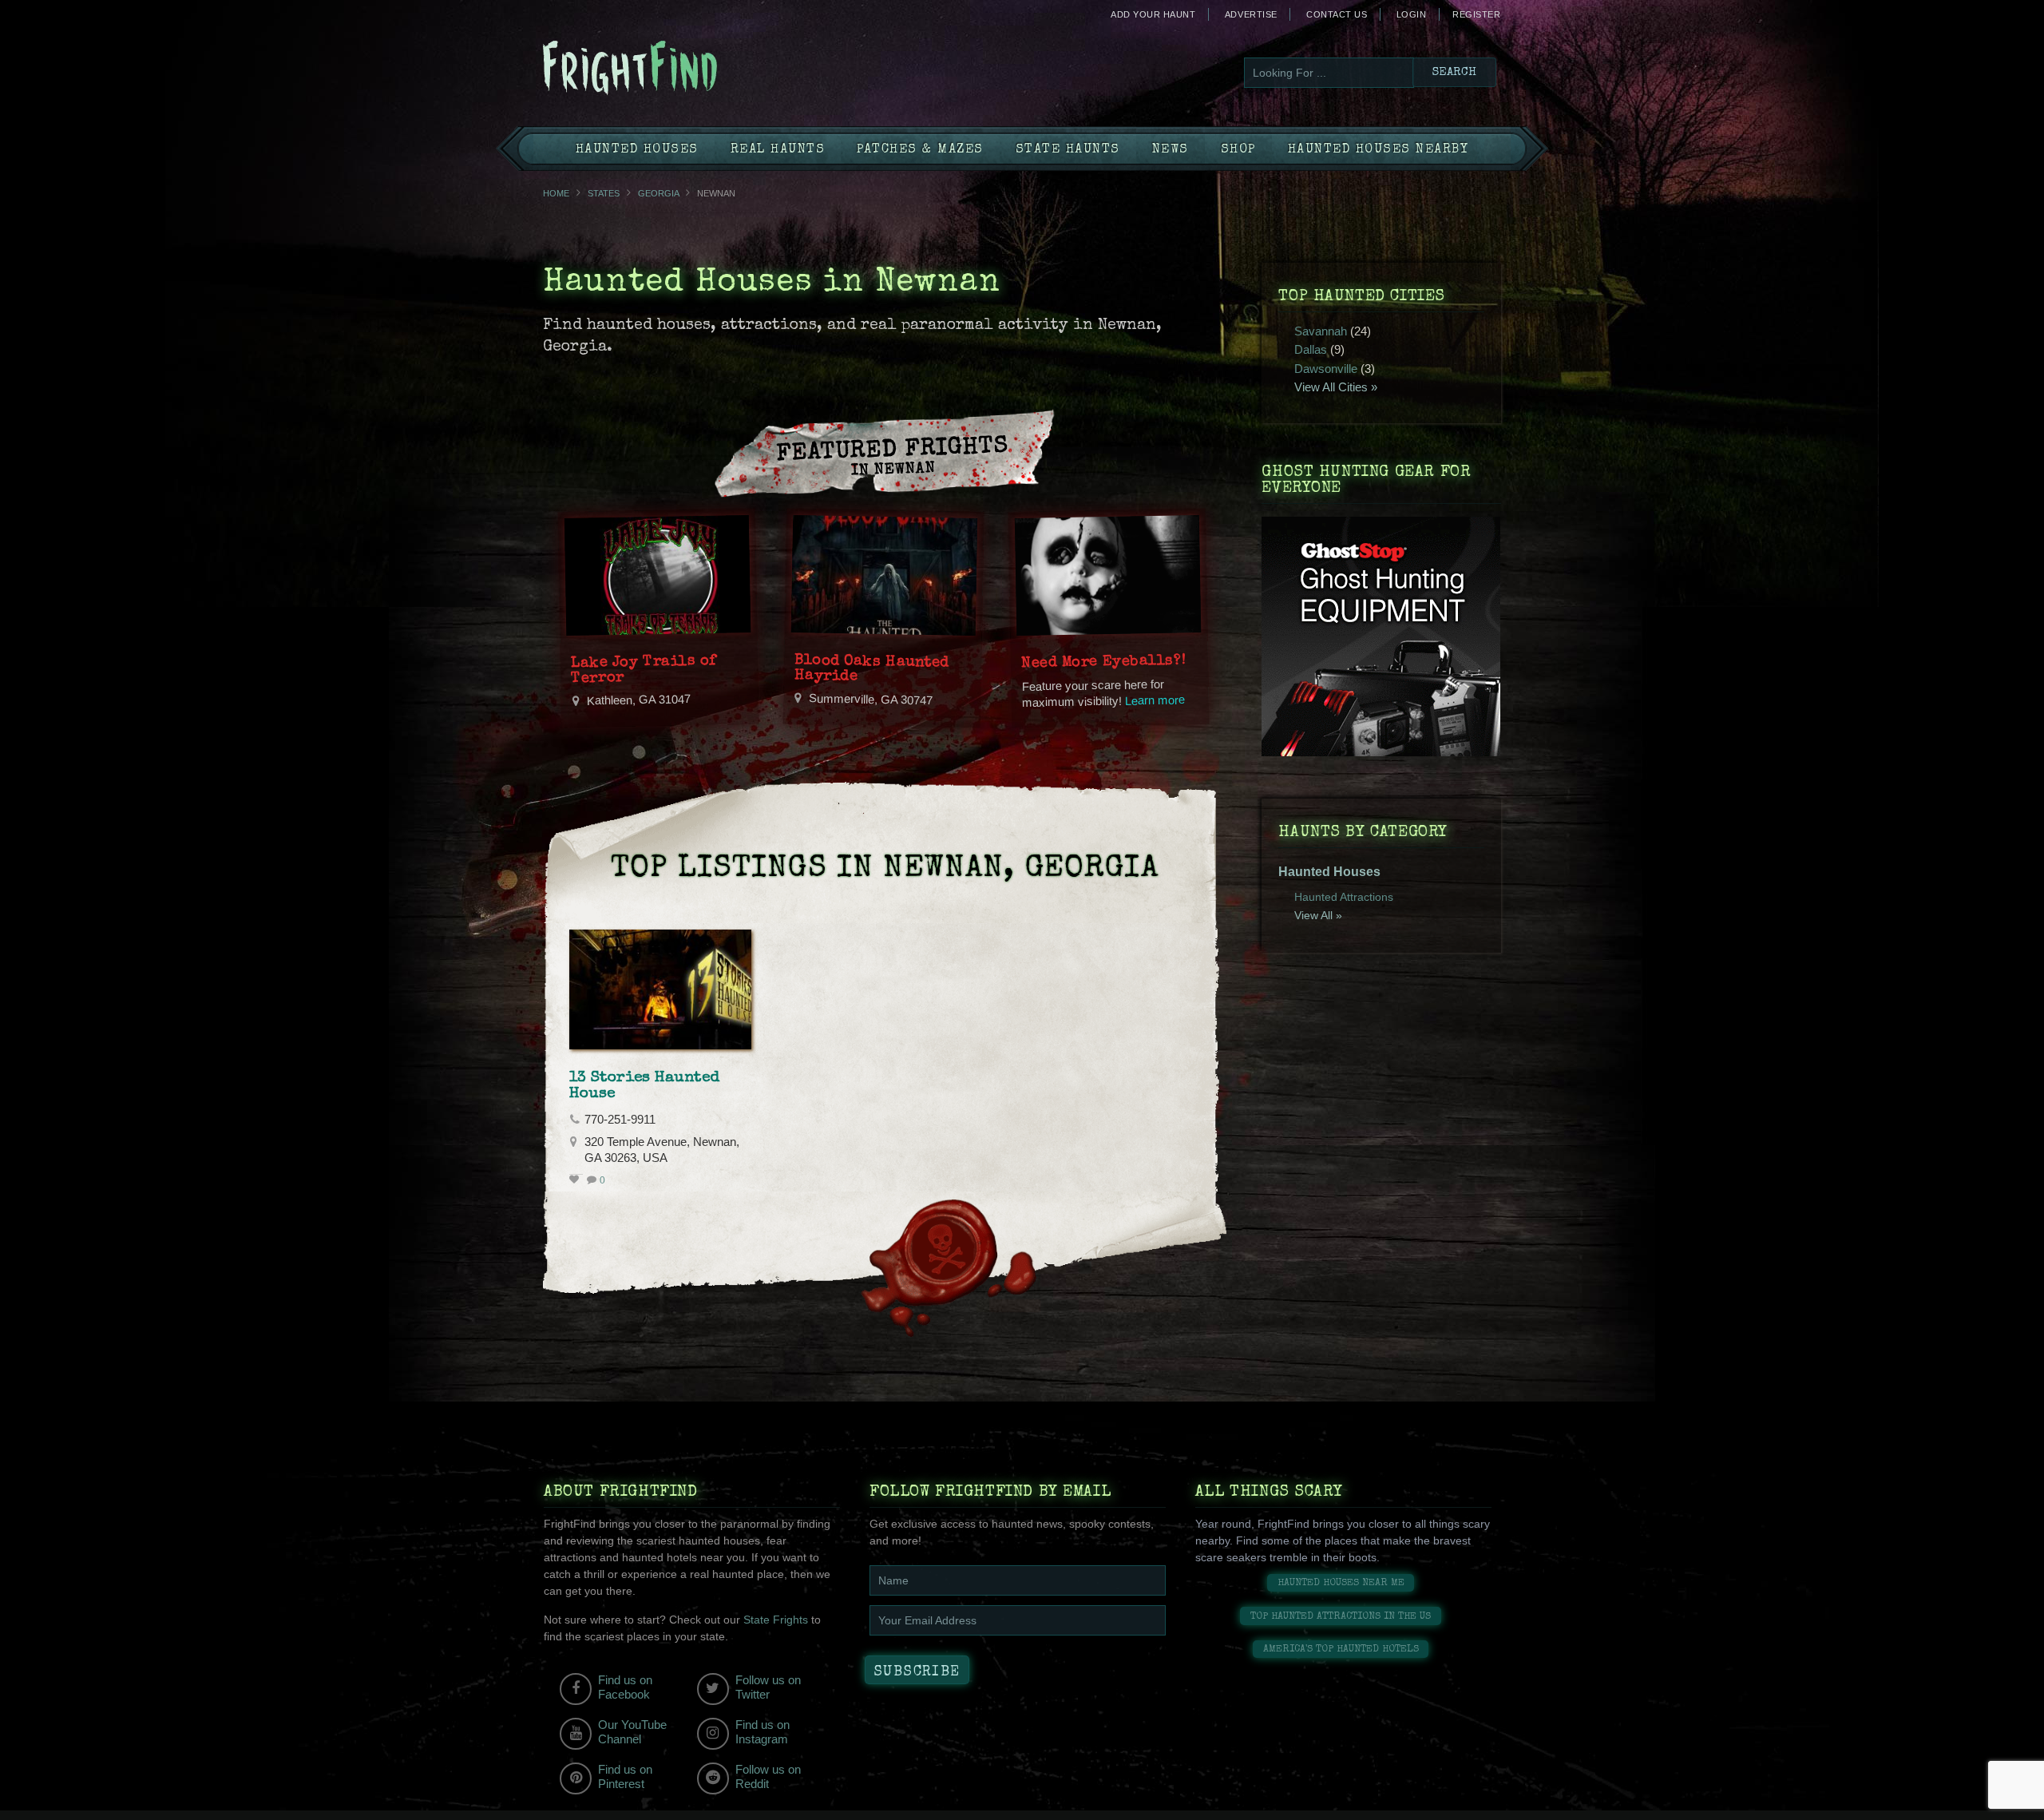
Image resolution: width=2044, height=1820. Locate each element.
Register (1476, 14)
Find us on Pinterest (625, 1776)
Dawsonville (1326, 369)
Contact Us (1337, 14)
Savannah (1321, 331)
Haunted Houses (637, 150)
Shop (1238, 150)
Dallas (1311, 349)
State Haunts (1068, 150)
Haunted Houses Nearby (1379, 150)
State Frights (776, 1620)
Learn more (1155, 700)
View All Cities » (1336, 387)
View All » (1318, 915)
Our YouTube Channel (632, 1732)
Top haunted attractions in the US (1341, 1617)
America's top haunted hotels (1341, 1649)
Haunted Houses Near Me (1341, 1583)
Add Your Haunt (1153, 14)
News (1171, 150)
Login (1412, 14)
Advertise (1251, 14)
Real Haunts (778, 150)
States (604, 193)
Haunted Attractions (1344, 897)
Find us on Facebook (625, 1687)
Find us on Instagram (763, 1732)
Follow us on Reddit (768, 1776)
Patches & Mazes (920, 150)
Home (556, 193)
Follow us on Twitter (768, 1687)
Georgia (658, 193)
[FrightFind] (695, 69)
